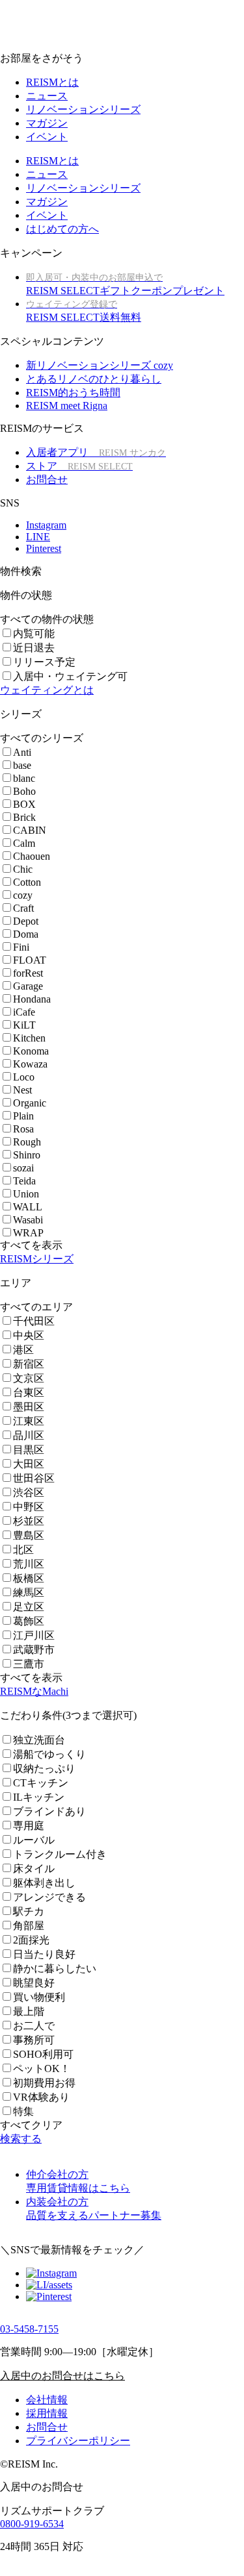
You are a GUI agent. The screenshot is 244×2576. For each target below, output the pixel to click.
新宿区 (29, 1364)
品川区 (29, 1435)
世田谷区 (34, 1478)
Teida (24, 1181)
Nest (22, 1090)
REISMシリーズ (37, 1259)
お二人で (34, 2026)
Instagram (46, 525)
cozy (23, 895)
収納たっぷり (44, 1769)
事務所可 (34, 2040)
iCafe (24, 1012)
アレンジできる (49, 1897)
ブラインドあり (49, 1811)
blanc (24, 778)
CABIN (30, 830)
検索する (21, 2139)
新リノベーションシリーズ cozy (100, 365)
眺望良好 (34, 1983)
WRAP (28, 1233)
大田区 (29, 1464)
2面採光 (31, 1940)
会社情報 (47, 2400)
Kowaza (30, 1064)
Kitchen (29, 1038)
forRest (28, 973)
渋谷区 (29, 1493)
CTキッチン (41, 1783)
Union (26, 1194)
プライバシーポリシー (78, 2441)
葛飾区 (29, 1621)
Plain (23, 1116)
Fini (21, 947)
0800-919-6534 (32, 2524)
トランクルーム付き (60, 1854)
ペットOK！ (42, 2069)
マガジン (47, 123)
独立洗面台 (39, 1740)
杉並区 (29, 1521)
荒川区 (29, 1564)
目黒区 (29, 1450)
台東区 (29, 1393)
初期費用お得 (44, 2083)
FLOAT (30, 960)
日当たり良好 (44, 1954)
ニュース (47, 96)
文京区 (29, 1378)
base (22, 765)
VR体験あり (41, 2097)
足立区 (29, 1607)
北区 (23, 1550)
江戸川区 (34, 1635)
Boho (24, 791)
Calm (24, 843)
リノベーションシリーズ (83, 109)
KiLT (24, 1025)
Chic (23, 869)
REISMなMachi (34, 1691)
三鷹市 (29, 1664)
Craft (23, 908)
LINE (38, 537)
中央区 (29, 1335)
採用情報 (47, 2413)
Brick (24, 817)
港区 (23, 1350)
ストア (79, 466)
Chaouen (32, 856)
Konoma (31, 1051)
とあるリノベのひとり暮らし (94, 379)
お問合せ (47, 480)
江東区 (29, 1421)
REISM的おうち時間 (73, 393)
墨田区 (29, 1407)
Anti (22, 752)
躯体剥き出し (44, 1883)
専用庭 (29, 1826)
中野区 (29, 1507)
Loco (24, 1077)
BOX (24, 804)
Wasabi (28, 1220)
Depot (26, 921)
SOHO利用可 (43, 2054)
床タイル (34, 1869)
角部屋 (29, 1926)
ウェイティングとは (47, 690)
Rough (27, 1142)
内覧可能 (34, 633)
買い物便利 (39, 1997)
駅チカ (29, 1911)
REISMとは (52, 82)
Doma (26, 934)
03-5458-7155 (29, 2329)
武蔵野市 (34, 1650)
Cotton (27, 882)
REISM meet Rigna (67, 406)
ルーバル (34, 1840)
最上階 (29, 2011)
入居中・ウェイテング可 (70, 676)
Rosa (23, 1129)
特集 (23, 2111)
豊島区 (29, 1535)
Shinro (27, 1155)
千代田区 (34, 1321)
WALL (28, 1207)
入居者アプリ (96, 452)
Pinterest (44, 548)
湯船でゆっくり (49, 1754)
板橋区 (29, 1578)
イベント (47, 137)
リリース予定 (44, 662)
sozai (23, 1168)
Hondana (32, 999)
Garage (28, 986)
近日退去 (34, 648)
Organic (30, 1103)
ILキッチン (39, 1797)
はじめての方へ (62, 229)
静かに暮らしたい (55, 1969)
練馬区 (29, 1593)
